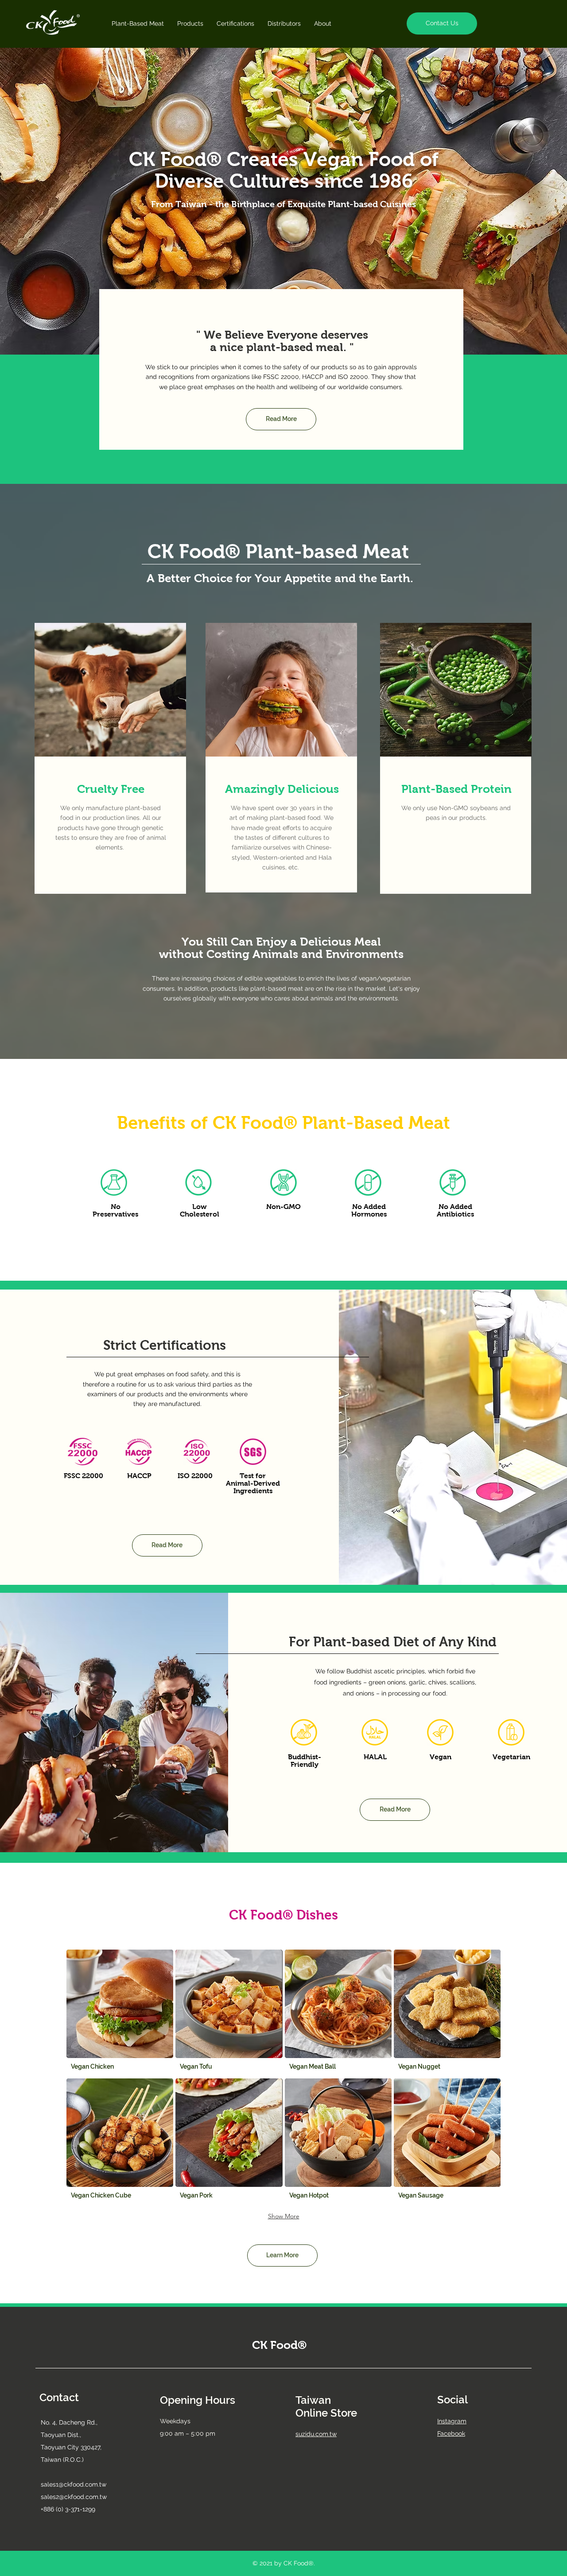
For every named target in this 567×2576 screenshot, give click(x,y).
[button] (442, 23)
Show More (284, 2216)
